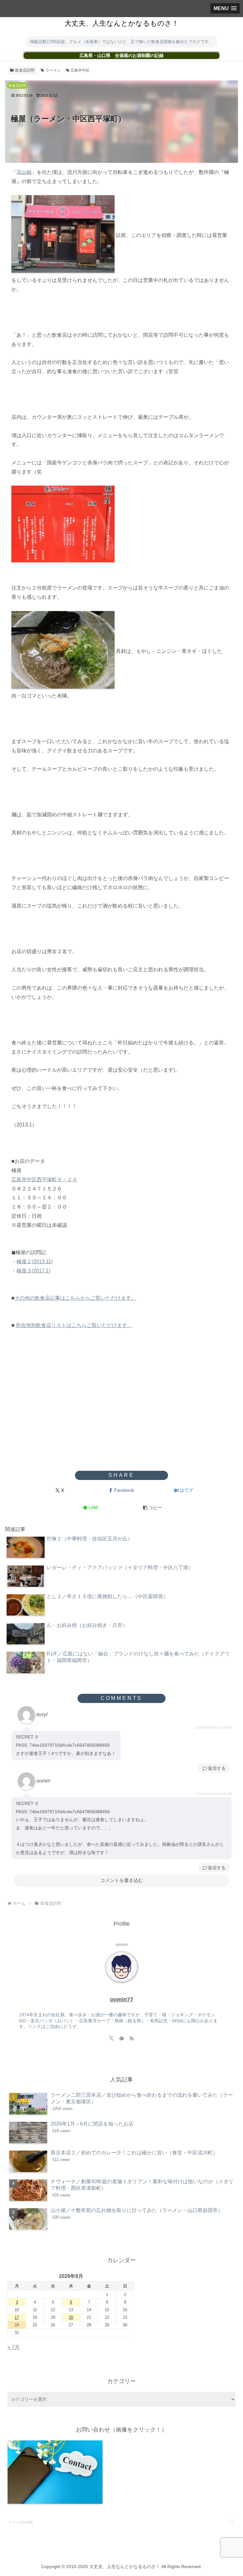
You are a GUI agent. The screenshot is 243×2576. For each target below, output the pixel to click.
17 (17, 2317)
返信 (212, 1768)
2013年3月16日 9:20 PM (214, 1794)
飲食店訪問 (25, 70)
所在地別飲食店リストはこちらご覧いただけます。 (74, 1325)
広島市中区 (80, 70)
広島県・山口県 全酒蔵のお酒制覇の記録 (121, 56)
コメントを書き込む (122, 1880)
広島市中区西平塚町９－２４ (44, 1180)
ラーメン (53, 70)
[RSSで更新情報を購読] (132, 2038)
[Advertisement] (121, 1420)
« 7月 (14, 2347)
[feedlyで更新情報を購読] (121, 2038)
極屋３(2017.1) (33, 1271)
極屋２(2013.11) (34, 1262)
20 (71, 2317)
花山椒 (24, 172)
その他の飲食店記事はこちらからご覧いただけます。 (75, 1298)
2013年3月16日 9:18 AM (214, 1728)
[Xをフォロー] (111, 2038)
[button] (152, 1508)
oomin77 (121, 1999)
